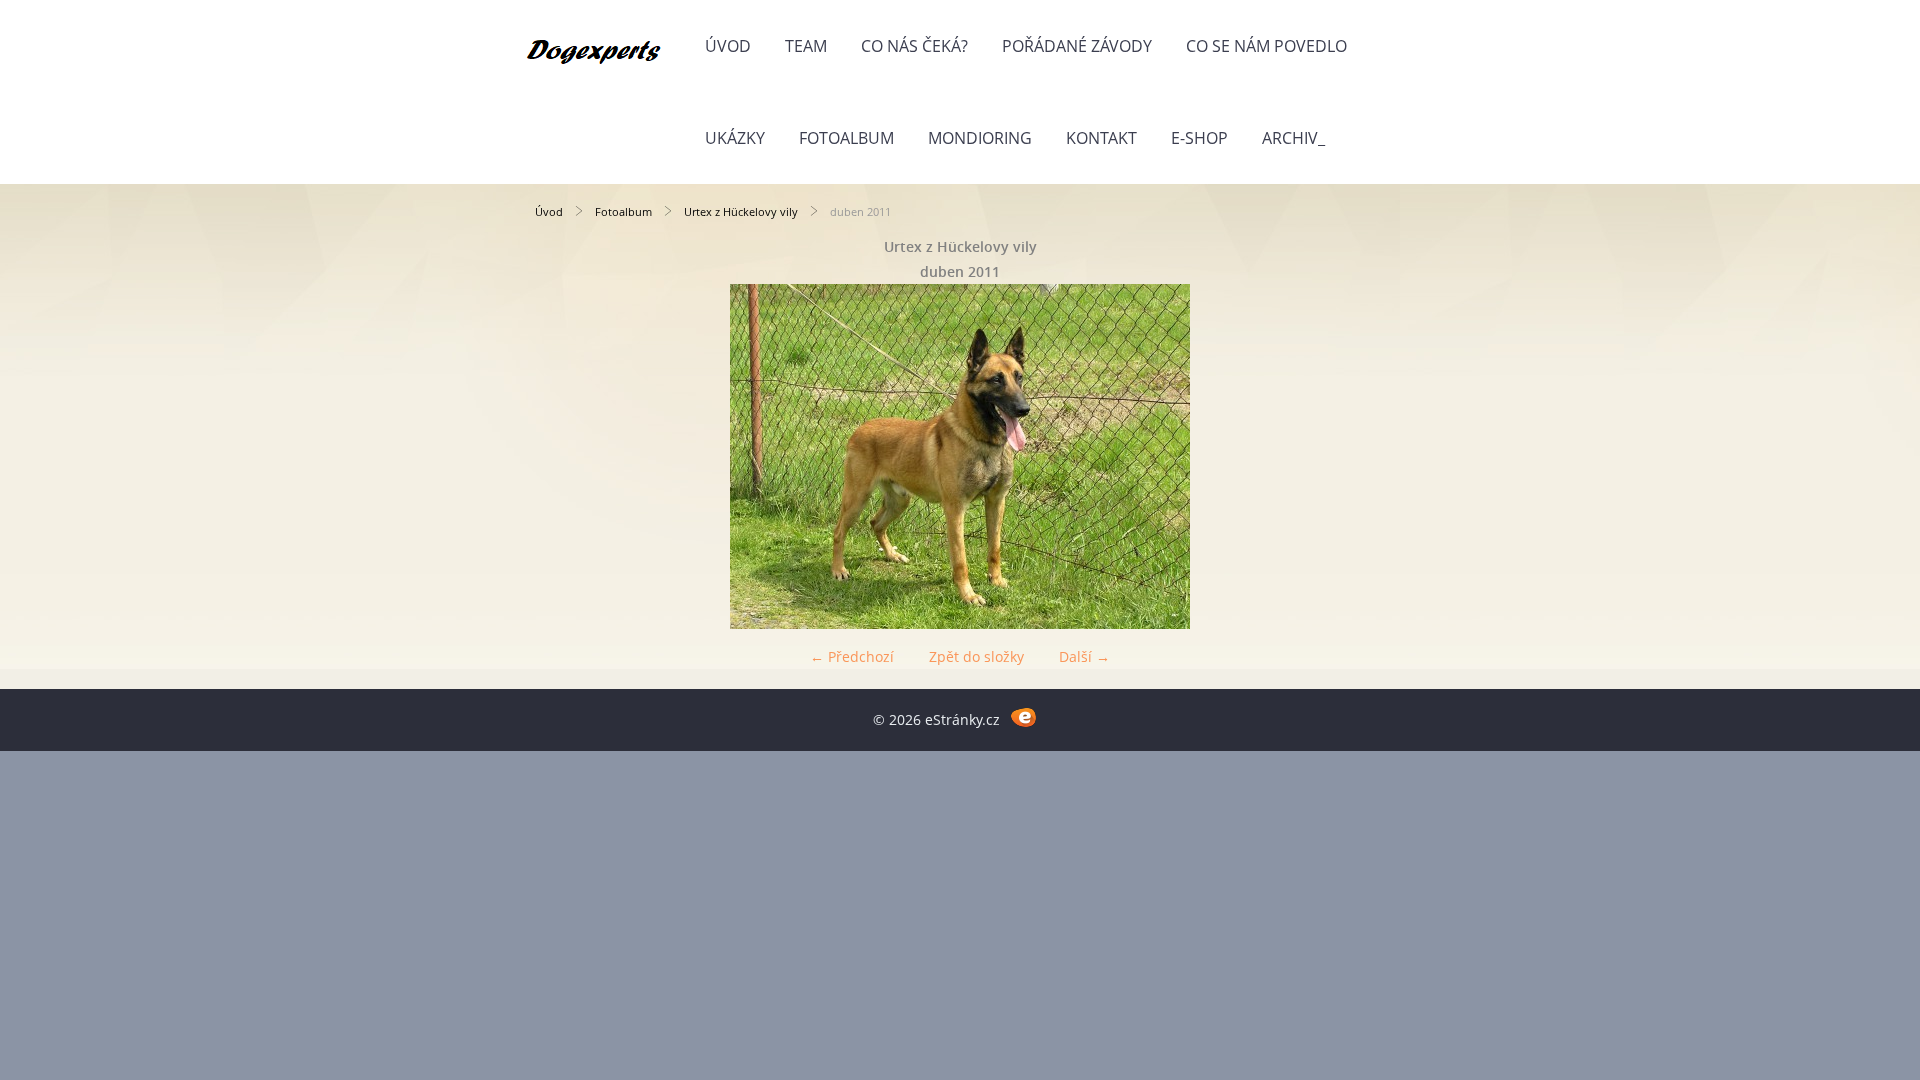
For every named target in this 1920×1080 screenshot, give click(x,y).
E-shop (1199, 138)
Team (806, 46)
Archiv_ (1293, 138)
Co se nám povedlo (1266, 46)
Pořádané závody (1077, 46)
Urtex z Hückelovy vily (741, 211)
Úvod (728, 46)
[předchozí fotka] (567, 456)
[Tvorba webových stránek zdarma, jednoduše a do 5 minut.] (1023, 716)
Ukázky (735, 138)
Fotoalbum (846, 138)
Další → (1084, 656)
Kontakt (1101, 138)
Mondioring (980, 138)
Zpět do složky (976, 656)
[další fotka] (1352, 456)
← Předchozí (852, 656)
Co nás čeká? (914, 46)
